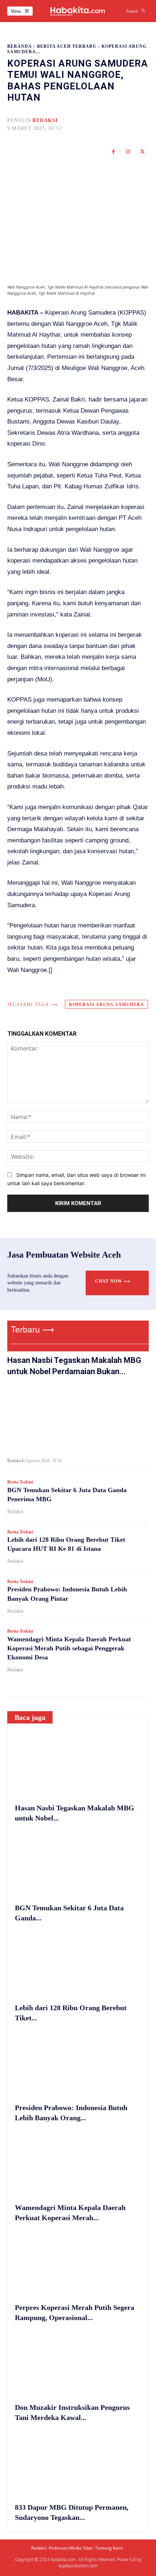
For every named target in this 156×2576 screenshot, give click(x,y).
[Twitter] (142, 151)
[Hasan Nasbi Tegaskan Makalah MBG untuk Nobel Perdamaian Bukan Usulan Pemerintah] (78, 1419)
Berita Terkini (20, 1482)
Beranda (20, 46)
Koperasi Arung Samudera (106, 1005)
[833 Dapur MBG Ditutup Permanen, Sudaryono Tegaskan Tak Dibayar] (78, 2463)
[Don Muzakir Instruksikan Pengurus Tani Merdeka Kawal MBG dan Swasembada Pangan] (78, 2364)
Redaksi (45, 120)
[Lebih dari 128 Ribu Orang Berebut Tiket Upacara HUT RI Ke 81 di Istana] (78, 1964)
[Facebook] (113, 151)
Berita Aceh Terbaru (67, 46)
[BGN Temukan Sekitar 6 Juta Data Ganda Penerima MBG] (78, 1864)
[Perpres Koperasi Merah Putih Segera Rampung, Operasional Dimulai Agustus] (78, 2264)
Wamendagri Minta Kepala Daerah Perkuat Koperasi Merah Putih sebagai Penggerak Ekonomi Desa (69, 1648)
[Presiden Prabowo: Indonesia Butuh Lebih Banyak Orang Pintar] (78, 2064)
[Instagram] (128, 151)
